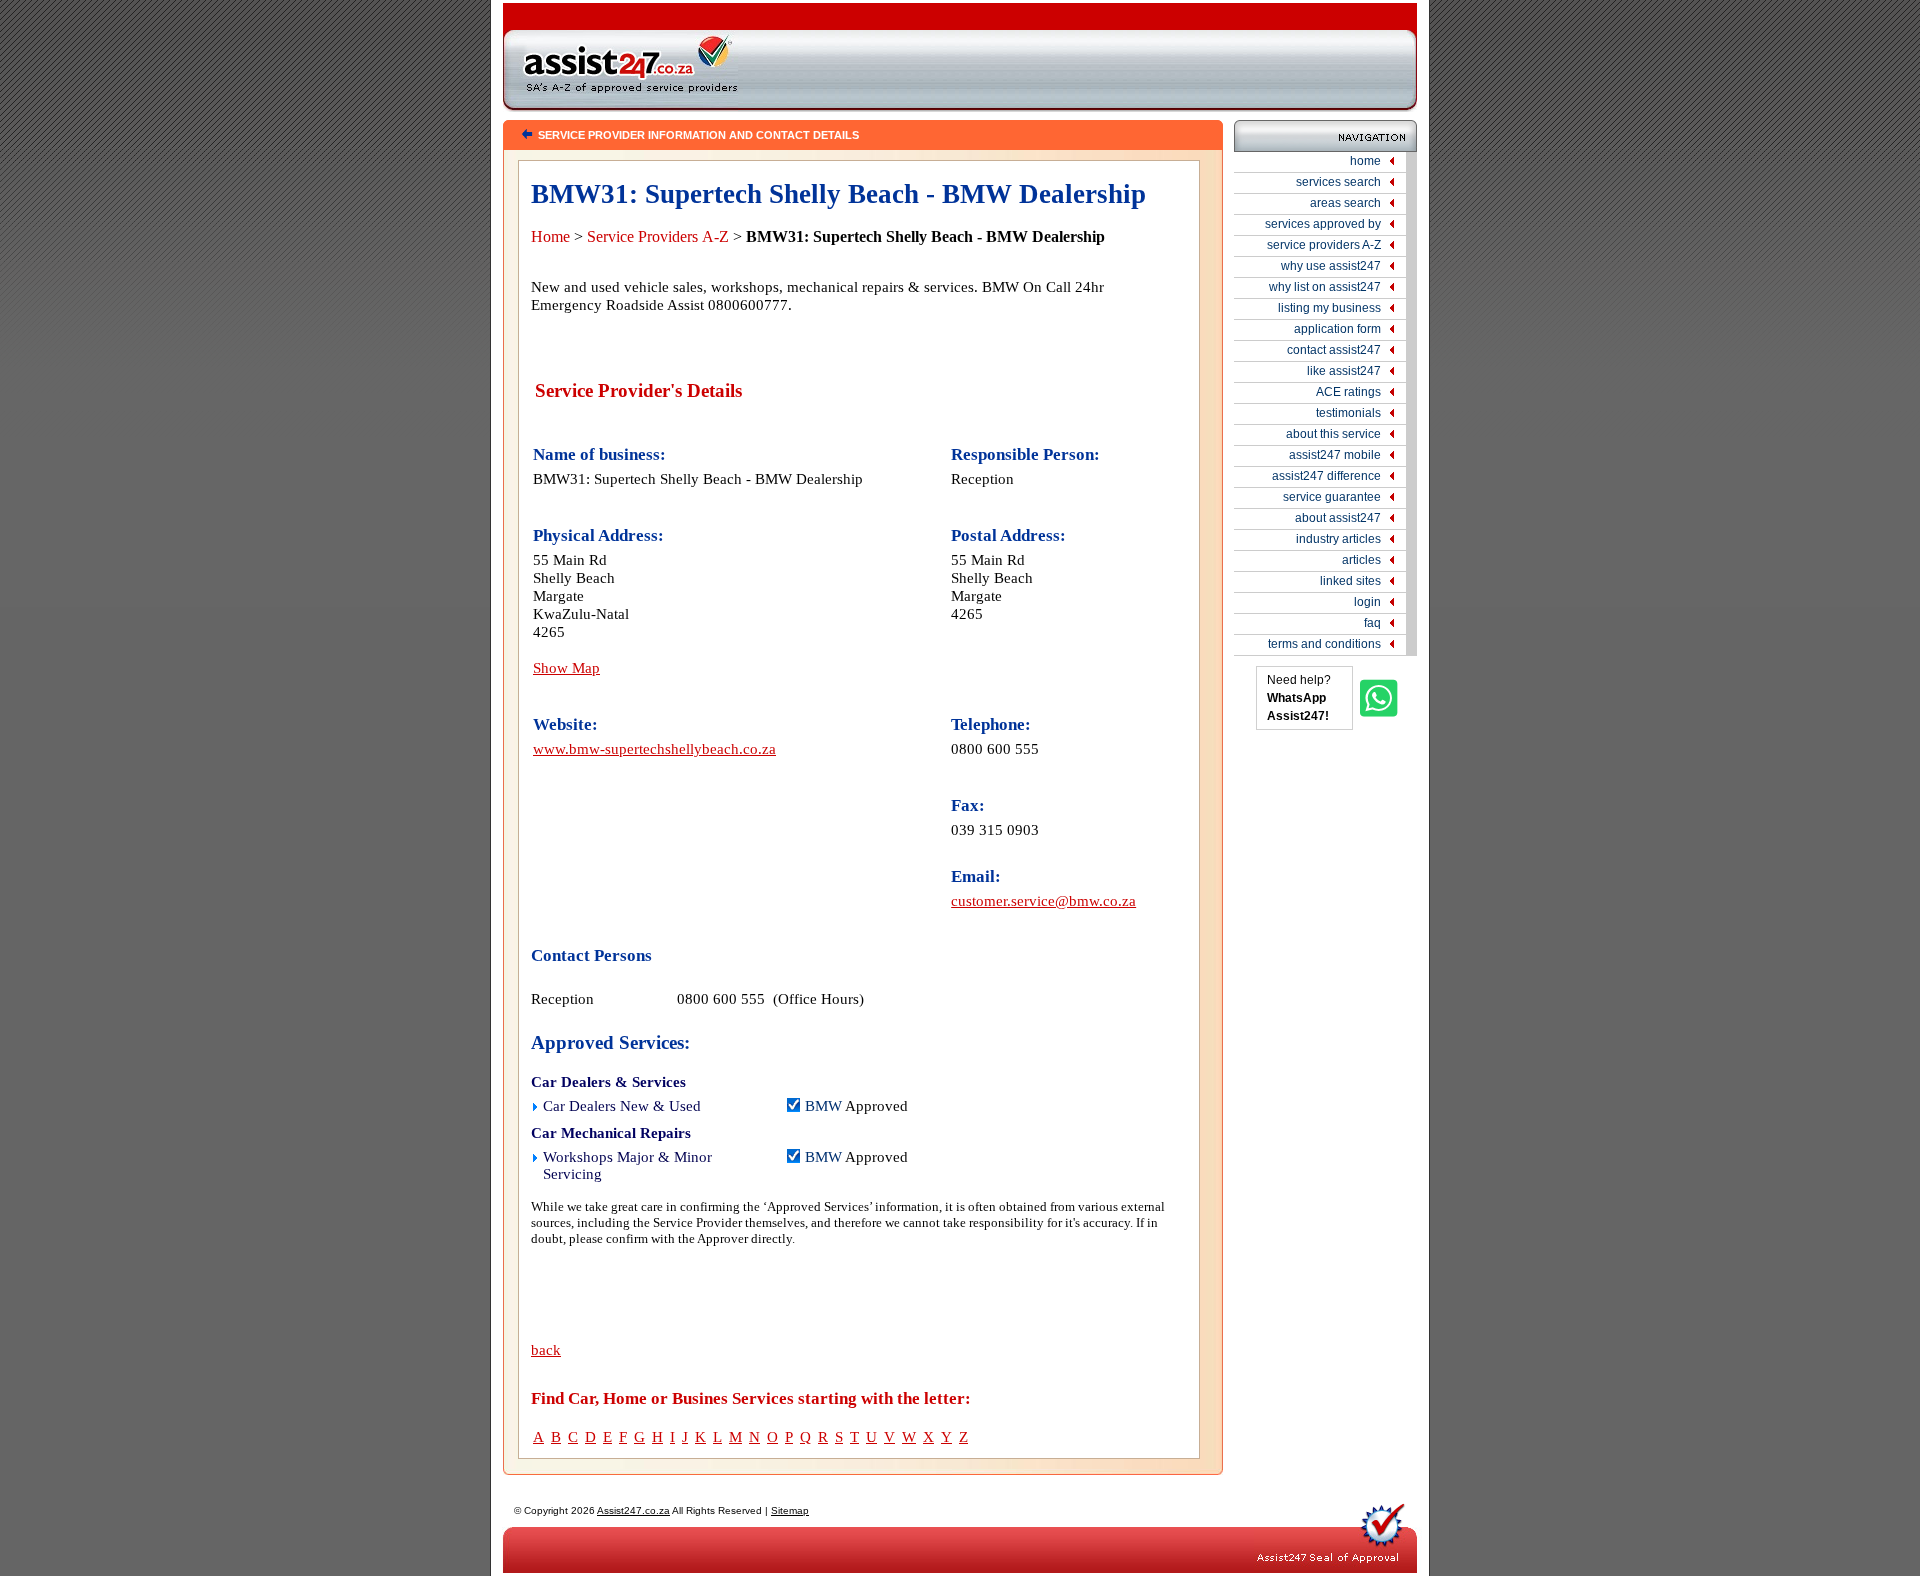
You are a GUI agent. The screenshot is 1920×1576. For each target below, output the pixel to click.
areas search (1345, 203)
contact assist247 (1334, 350)
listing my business (1329, 308)
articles (1361, 560)
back (546, 1350)
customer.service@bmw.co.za (1043, 900)
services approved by (1323, 224)
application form (1337, 329)
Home (550, 236)
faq (1372, 623)
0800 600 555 (995, 748)
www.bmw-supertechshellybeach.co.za (654, 748)
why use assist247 (1331, 266)
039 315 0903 (995, 829)
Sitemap (790, 1510)
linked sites (1350, 581)
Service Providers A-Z (658, 236)
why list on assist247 (1325, 287)
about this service (1333, 434)
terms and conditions (1324, 644)
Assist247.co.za (633, 1510)
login (1367, 602)
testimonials (1348, 413)
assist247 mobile (1335, 455)
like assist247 (1344, 371)
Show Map (566, 667)
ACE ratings (1348, 392)
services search (1338, 182)
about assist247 (1338, 518)
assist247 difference (1326, 476)
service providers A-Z (1324, 245)
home (1365, 161)
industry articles (1338, 539)
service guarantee (1332, 497)
